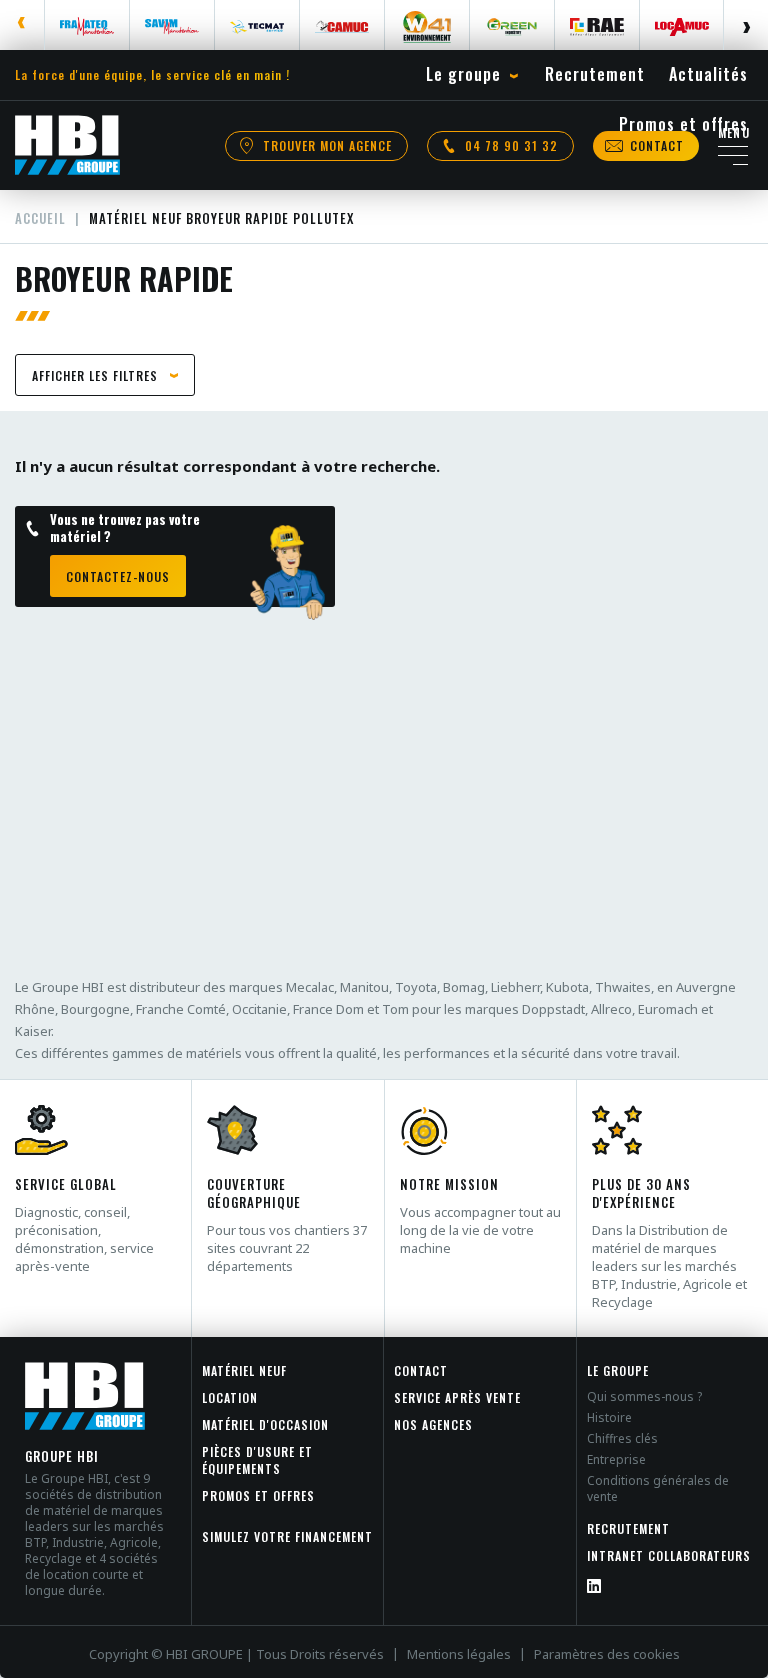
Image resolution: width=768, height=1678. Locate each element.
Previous (22, 25)
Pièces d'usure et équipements (257, 1460)
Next (745, 25)
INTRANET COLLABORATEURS (669, 1555)
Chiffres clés (622, 1438)
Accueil (40, 218)
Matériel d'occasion (265, 1424)
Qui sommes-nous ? (644, 1396)
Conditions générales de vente (658, 1488)
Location (230, 1397)
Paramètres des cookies (607, 1654)
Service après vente (457, 1397)
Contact (421, 1370)
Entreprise (616, 1459)
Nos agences (433, 1424)
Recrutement (628, 1528)
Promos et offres (258, 1495)
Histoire (609, 1417)
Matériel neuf (244, 1370)
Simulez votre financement (287, 1536)
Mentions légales (459, 1654)
